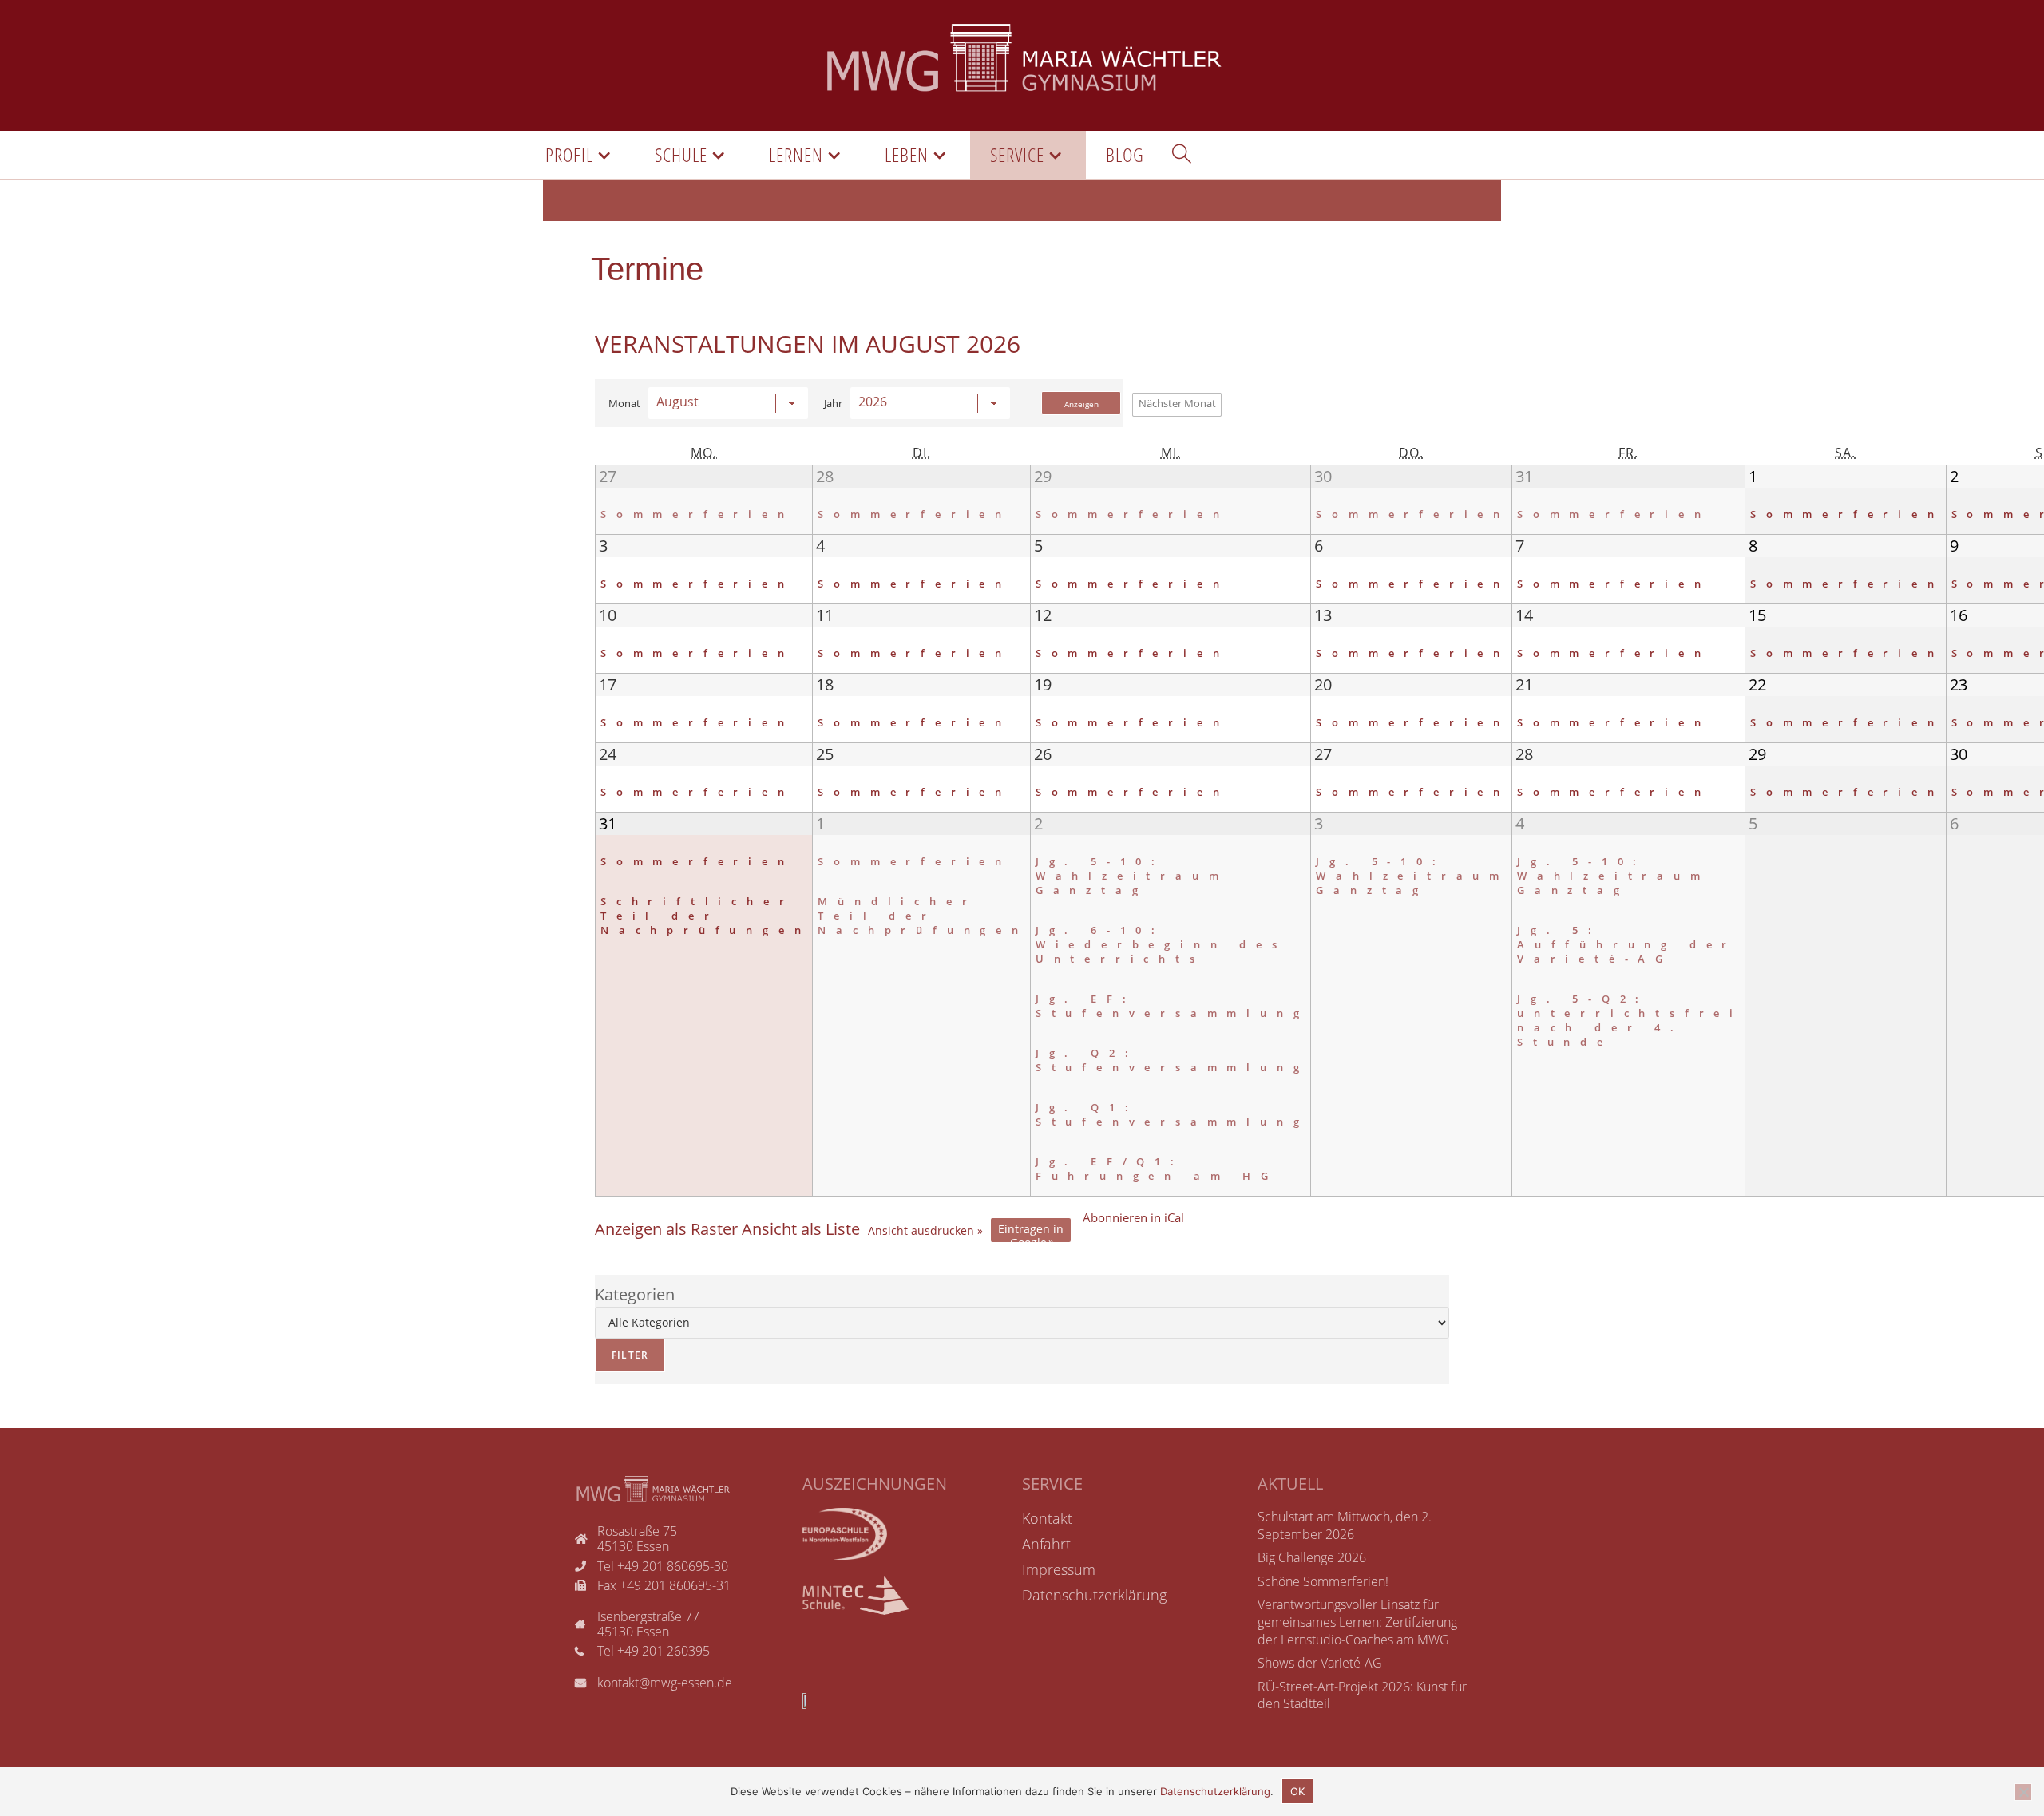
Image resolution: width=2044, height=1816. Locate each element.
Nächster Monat (1177, 403)
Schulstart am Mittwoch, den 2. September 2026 (1345, 1525)
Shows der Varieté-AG (1320, 1663)
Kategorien (635, 1294)
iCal (1133, 1217)
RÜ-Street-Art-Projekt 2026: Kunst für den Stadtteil (1362, 1695)
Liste (801, 1229)
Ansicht (921, 1231)
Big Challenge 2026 (1312, 1557)
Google (1031, 1232)
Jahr (833, 404)
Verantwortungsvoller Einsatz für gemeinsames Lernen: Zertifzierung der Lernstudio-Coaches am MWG (1357, 1622)
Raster (666, 1229)
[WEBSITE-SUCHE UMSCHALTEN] (1182, 155)
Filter (622, 1350)
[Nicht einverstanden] (2023, 1792)
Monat (624, 404)
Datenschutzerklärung (1215, 1791)
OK (1297, 1791)
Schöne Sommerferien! (1323, 1581)
